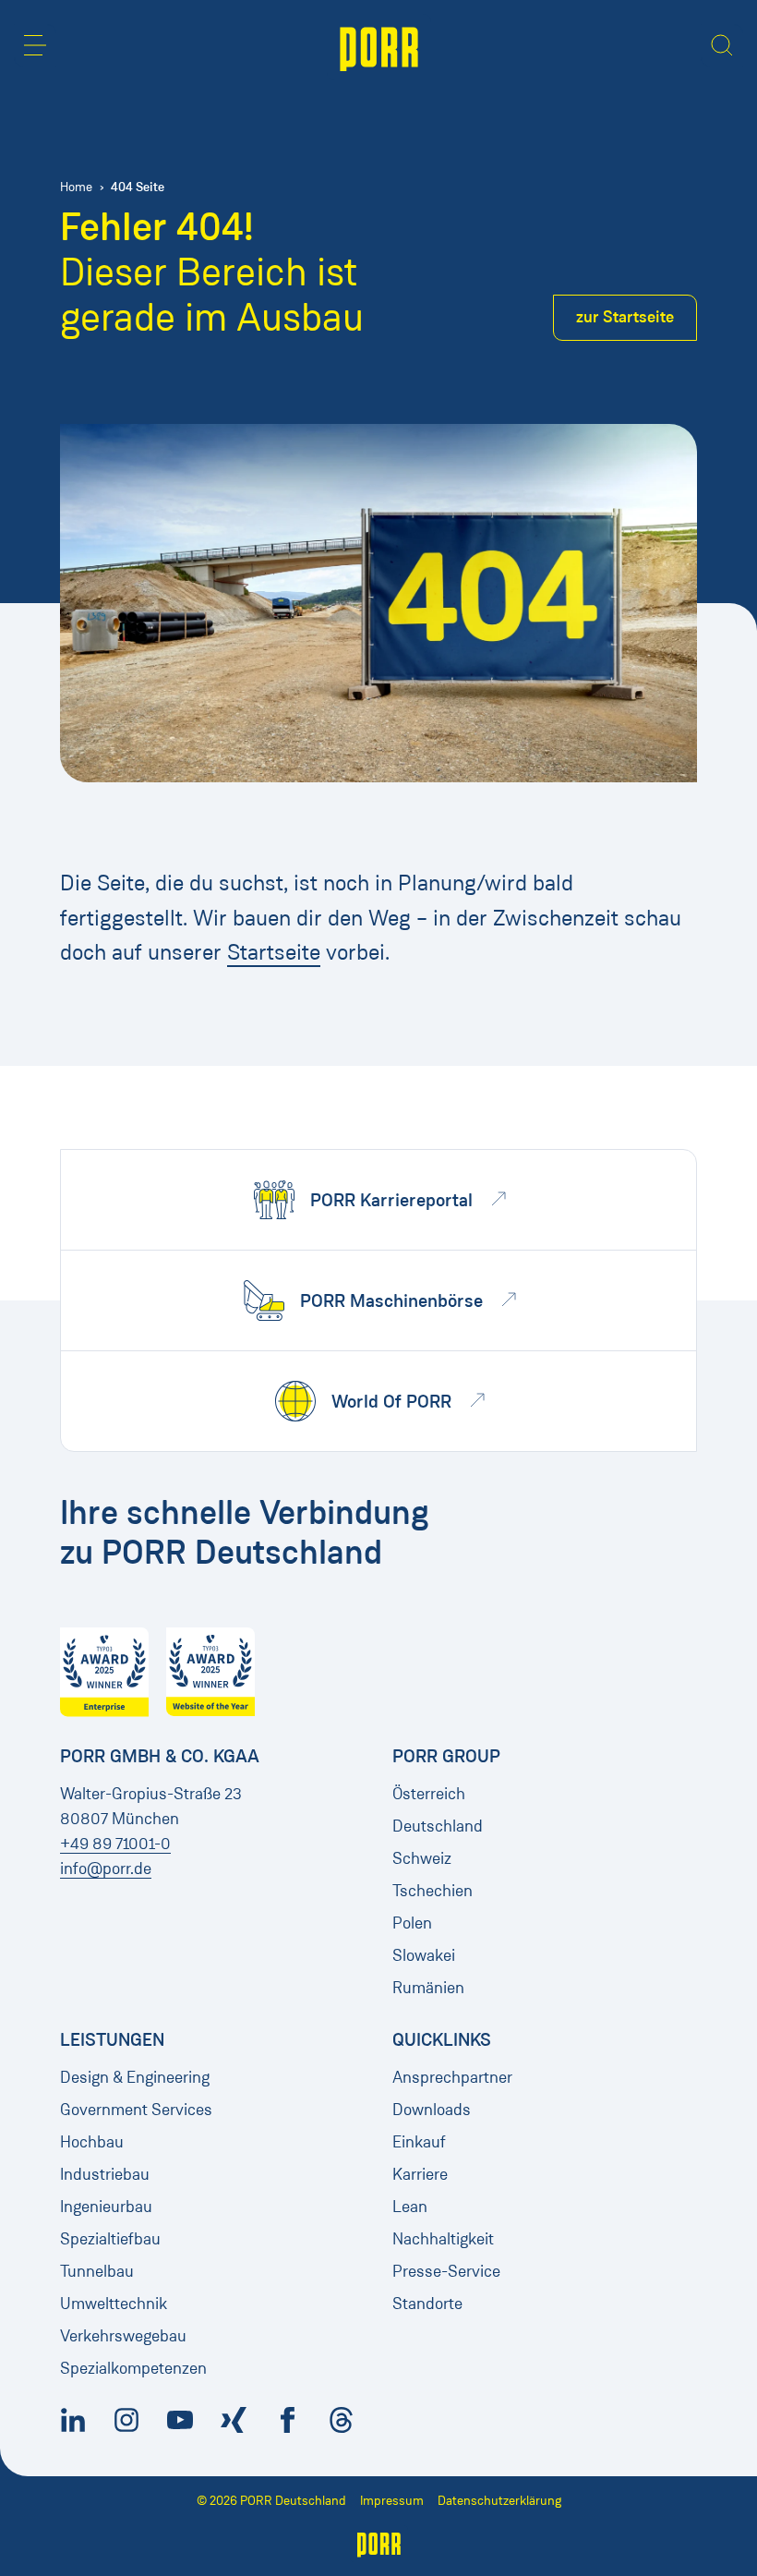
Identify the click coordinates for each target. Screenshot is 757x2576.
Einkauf (419, 2142)
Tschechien (433, 1891)
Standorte (427, 2304)
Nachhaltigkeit (443, 2239)
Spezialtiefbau (110, 2239)
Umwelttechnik (114, 2304)
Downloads (432, 2110)
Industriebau (105, 2174)
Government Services (136, 2110)
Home (76, 187)
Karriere (420, 2174)
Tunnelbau (97, 2271)
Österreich (429, 1794)
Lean (410, 2207)
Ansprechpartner (452, 2077)
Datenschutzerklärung (499, 2501)
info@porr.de (106, 1869)
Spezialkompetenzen (133, 2368)
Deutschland (438, 1826)
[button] (35, 45)
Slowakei (424, 1955)
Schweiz (422, 1858)
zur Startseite (625, 317)
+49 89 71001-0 (115, 1844)
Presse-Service (446, 2271)
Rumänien (428, 1988)
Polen (412, 1923)
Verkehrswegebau (123, 2336)
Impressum (392, 2501)
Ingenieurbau (106, 2207)
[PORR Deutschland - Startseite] (379, 47)
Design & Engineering (135, 2077)
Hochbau (92, 2142)
